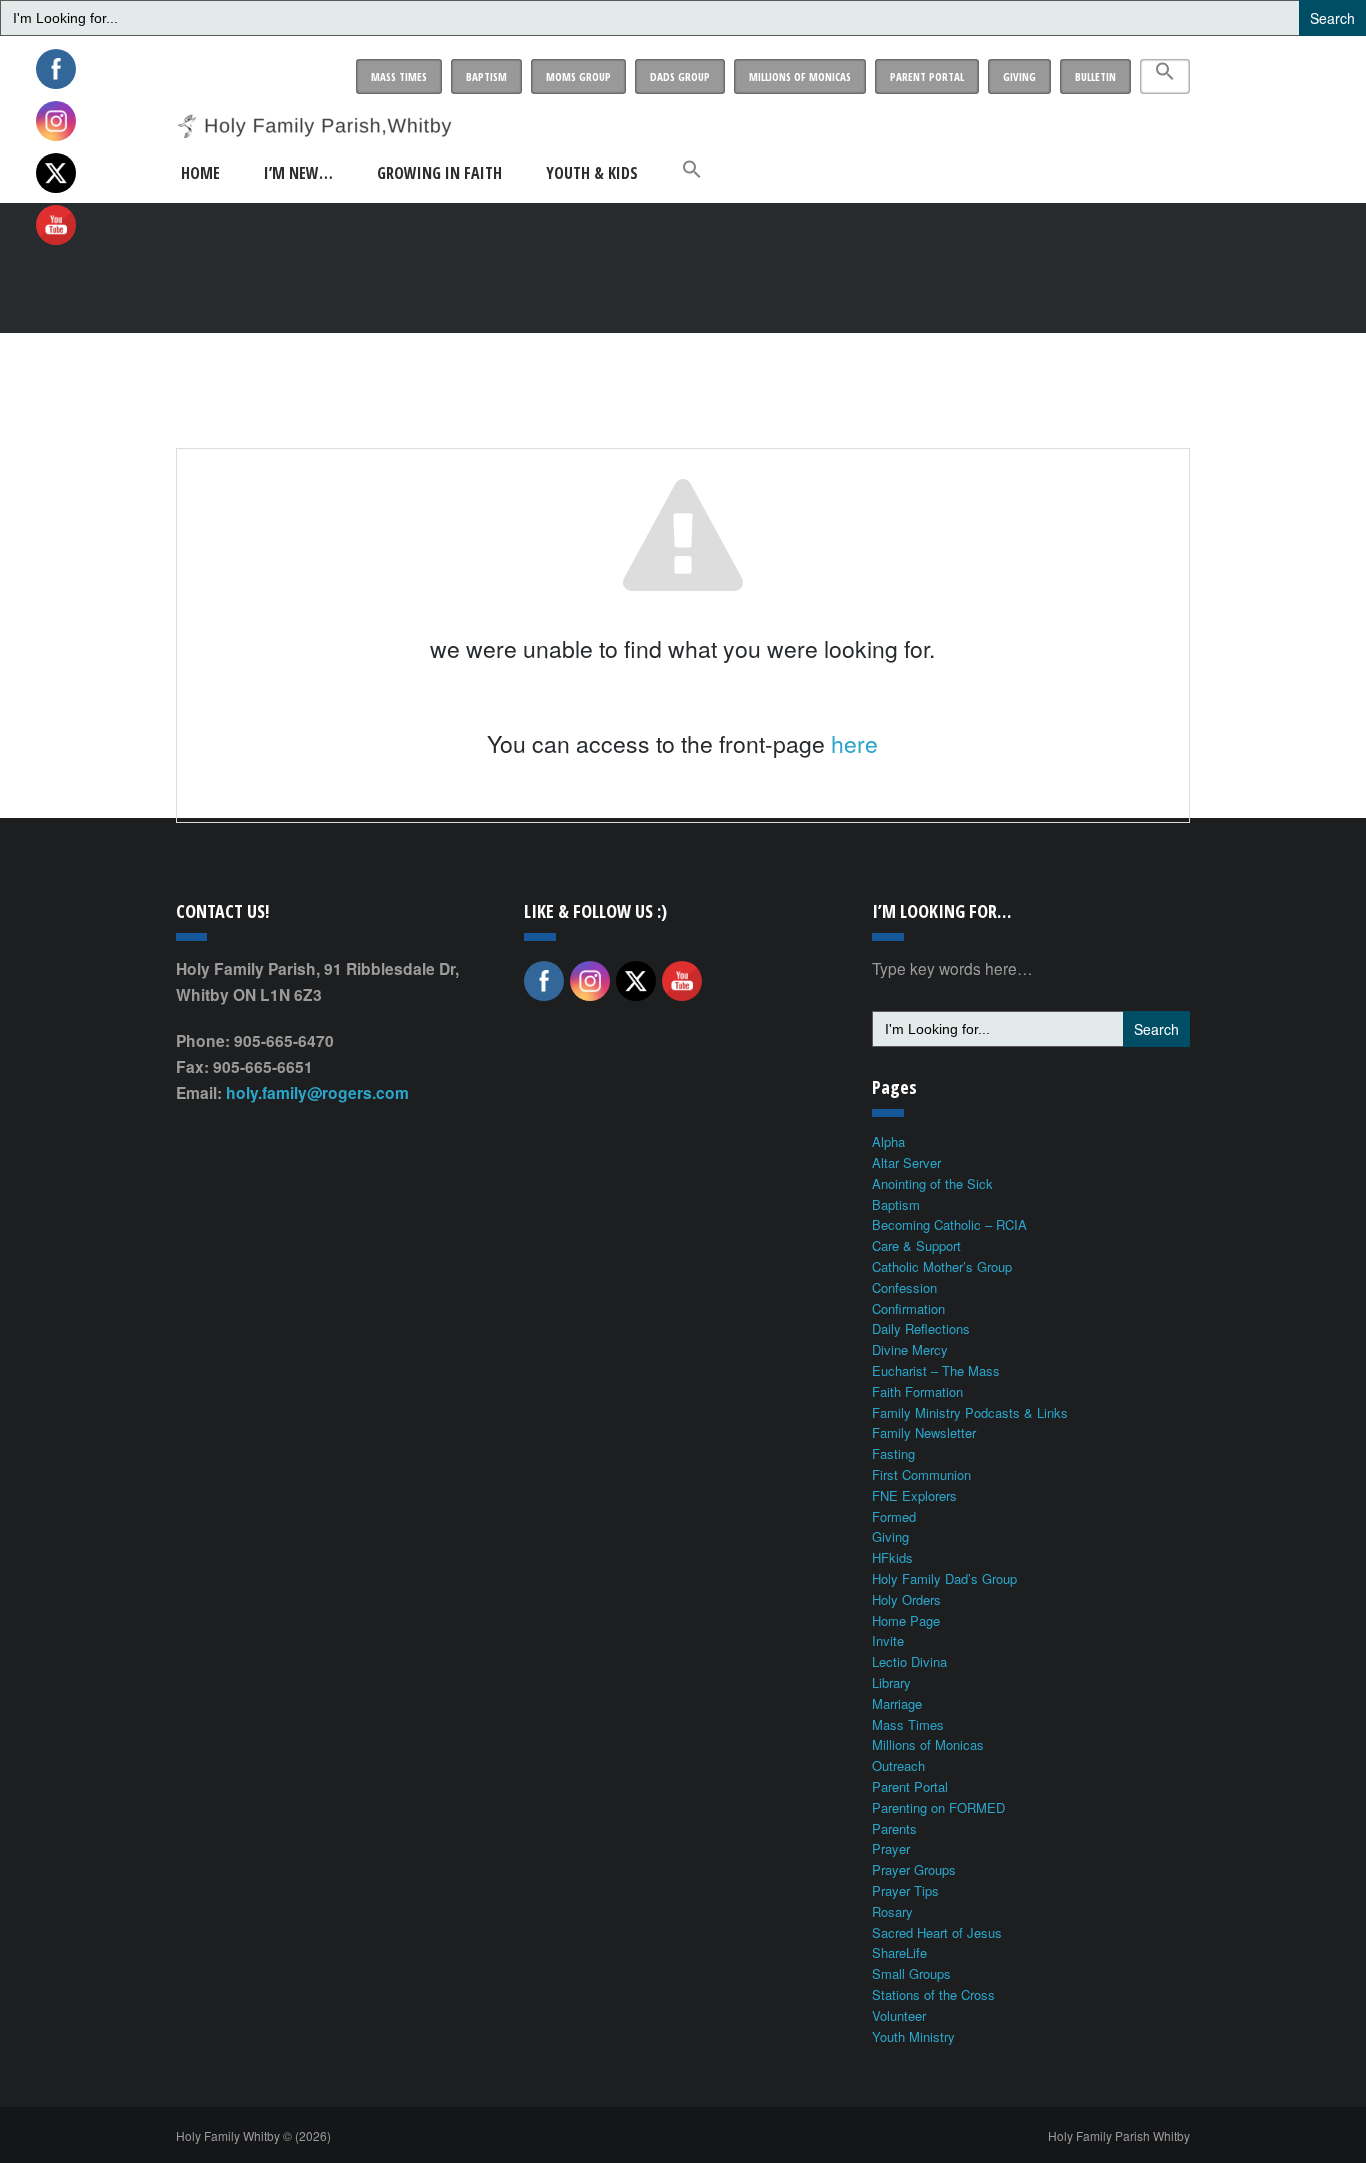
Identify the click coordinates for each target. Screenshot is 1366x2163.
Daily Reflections (921, 1328)
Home (200, 173)
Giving (1019, 76)
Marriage (897, 1703)
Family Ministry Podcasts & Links (970, 1412)
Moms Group (578, 76)
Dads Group (680, 76)
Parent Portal (927, 76)
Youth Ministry (913, 2036)
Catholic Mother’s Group (942, 1266)
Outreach (898, 1765)
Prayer (891, 1848)
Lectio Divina (909, 1661)
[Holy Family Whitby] (314, 112)
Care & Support (916, 1245)
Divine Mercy (910, 1349)
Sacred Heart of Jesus (937, 1932)
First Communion (921, 1474)
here (854, 743)
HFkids (892, 1557)
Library (891, 1682)
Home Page (906, 1620)
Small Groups (911, 1973)
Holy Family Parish (1119, 2135)
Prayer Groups (914, 1869)
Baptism (486, 76)
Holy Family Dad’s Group (944, 1578)
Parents (894, 1828)
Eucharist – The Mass (936, 1370)
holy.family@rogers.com (317, 1092)
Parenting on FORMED (938, 1807)
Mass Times (399, 76)
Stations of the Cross (933, 1994)
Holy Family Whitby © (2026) (253, 2135)
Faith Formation (917, 1391)
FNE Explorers (914, 1495)
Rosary (892, 1911)
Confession (904, 1287)
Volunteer (899, 2015)
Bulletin (1095, 76)
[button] (1165, 76)
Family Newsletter (924, 1432)
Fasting (893, 1453)
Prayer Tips (905, 1890)
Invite (888, 1640)
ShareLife (899, 1952)
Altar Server (906, 1162)
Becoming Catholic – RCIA (949, 1224)
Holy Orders (906, 1599)
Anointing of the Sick (932, 1183)
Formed (894, 1516)
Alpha (888, 1141)
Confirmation (908, 1308)
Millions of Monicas (800, 76)
